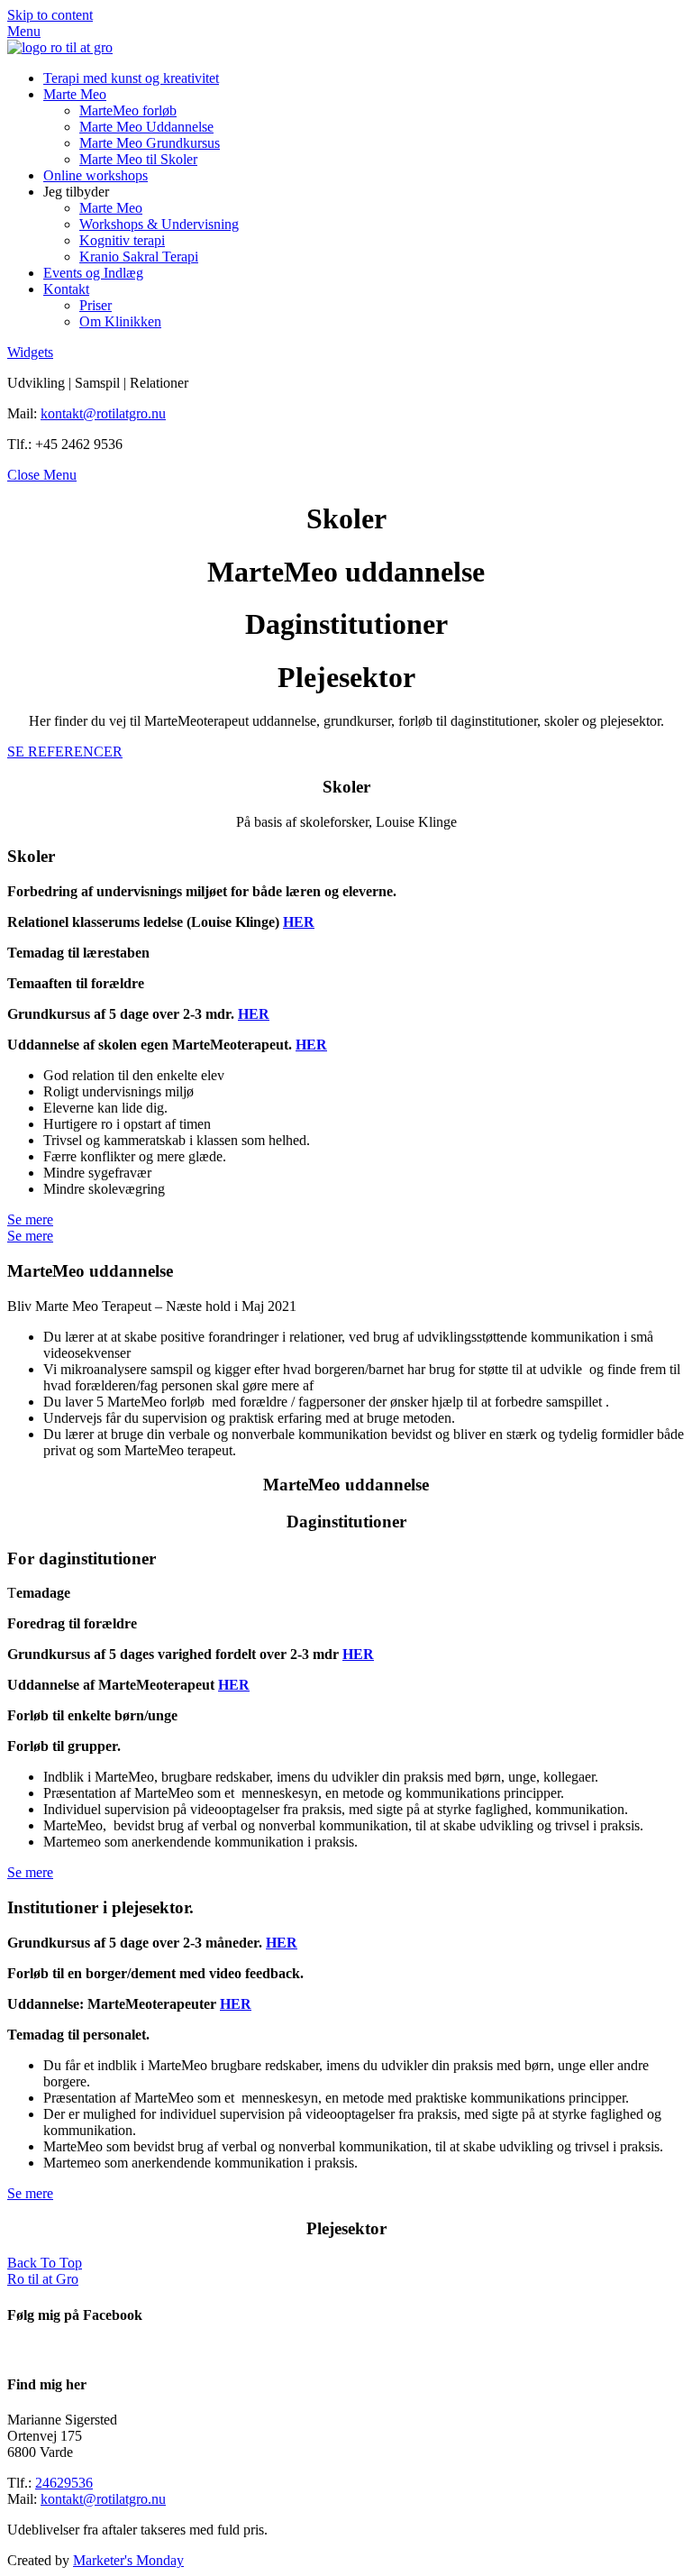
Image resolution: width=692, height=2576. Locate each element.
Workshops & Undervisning (159, 224)
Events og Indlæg (93, 273)
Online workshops (96, 175)
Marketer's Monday (128, 2560)
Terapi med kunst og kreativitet (131, 78)
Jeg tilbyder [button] (76, 192)
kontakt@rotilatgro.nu (103, 413)
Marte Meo (75, 94)
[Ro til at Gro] (60, 47)
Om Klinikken (120, 321)
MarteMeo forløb (128, 110)
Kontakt (66, 289)
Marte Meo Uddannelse (146, 127)
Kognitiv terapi (122, 240)
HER (299, 922)
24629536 (64, 2483)
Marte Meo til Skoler (138, 159)
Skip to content (50, 15)
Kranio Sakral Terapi (139, 257)
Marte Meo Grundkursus (150, 143)
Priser (96, 305)
